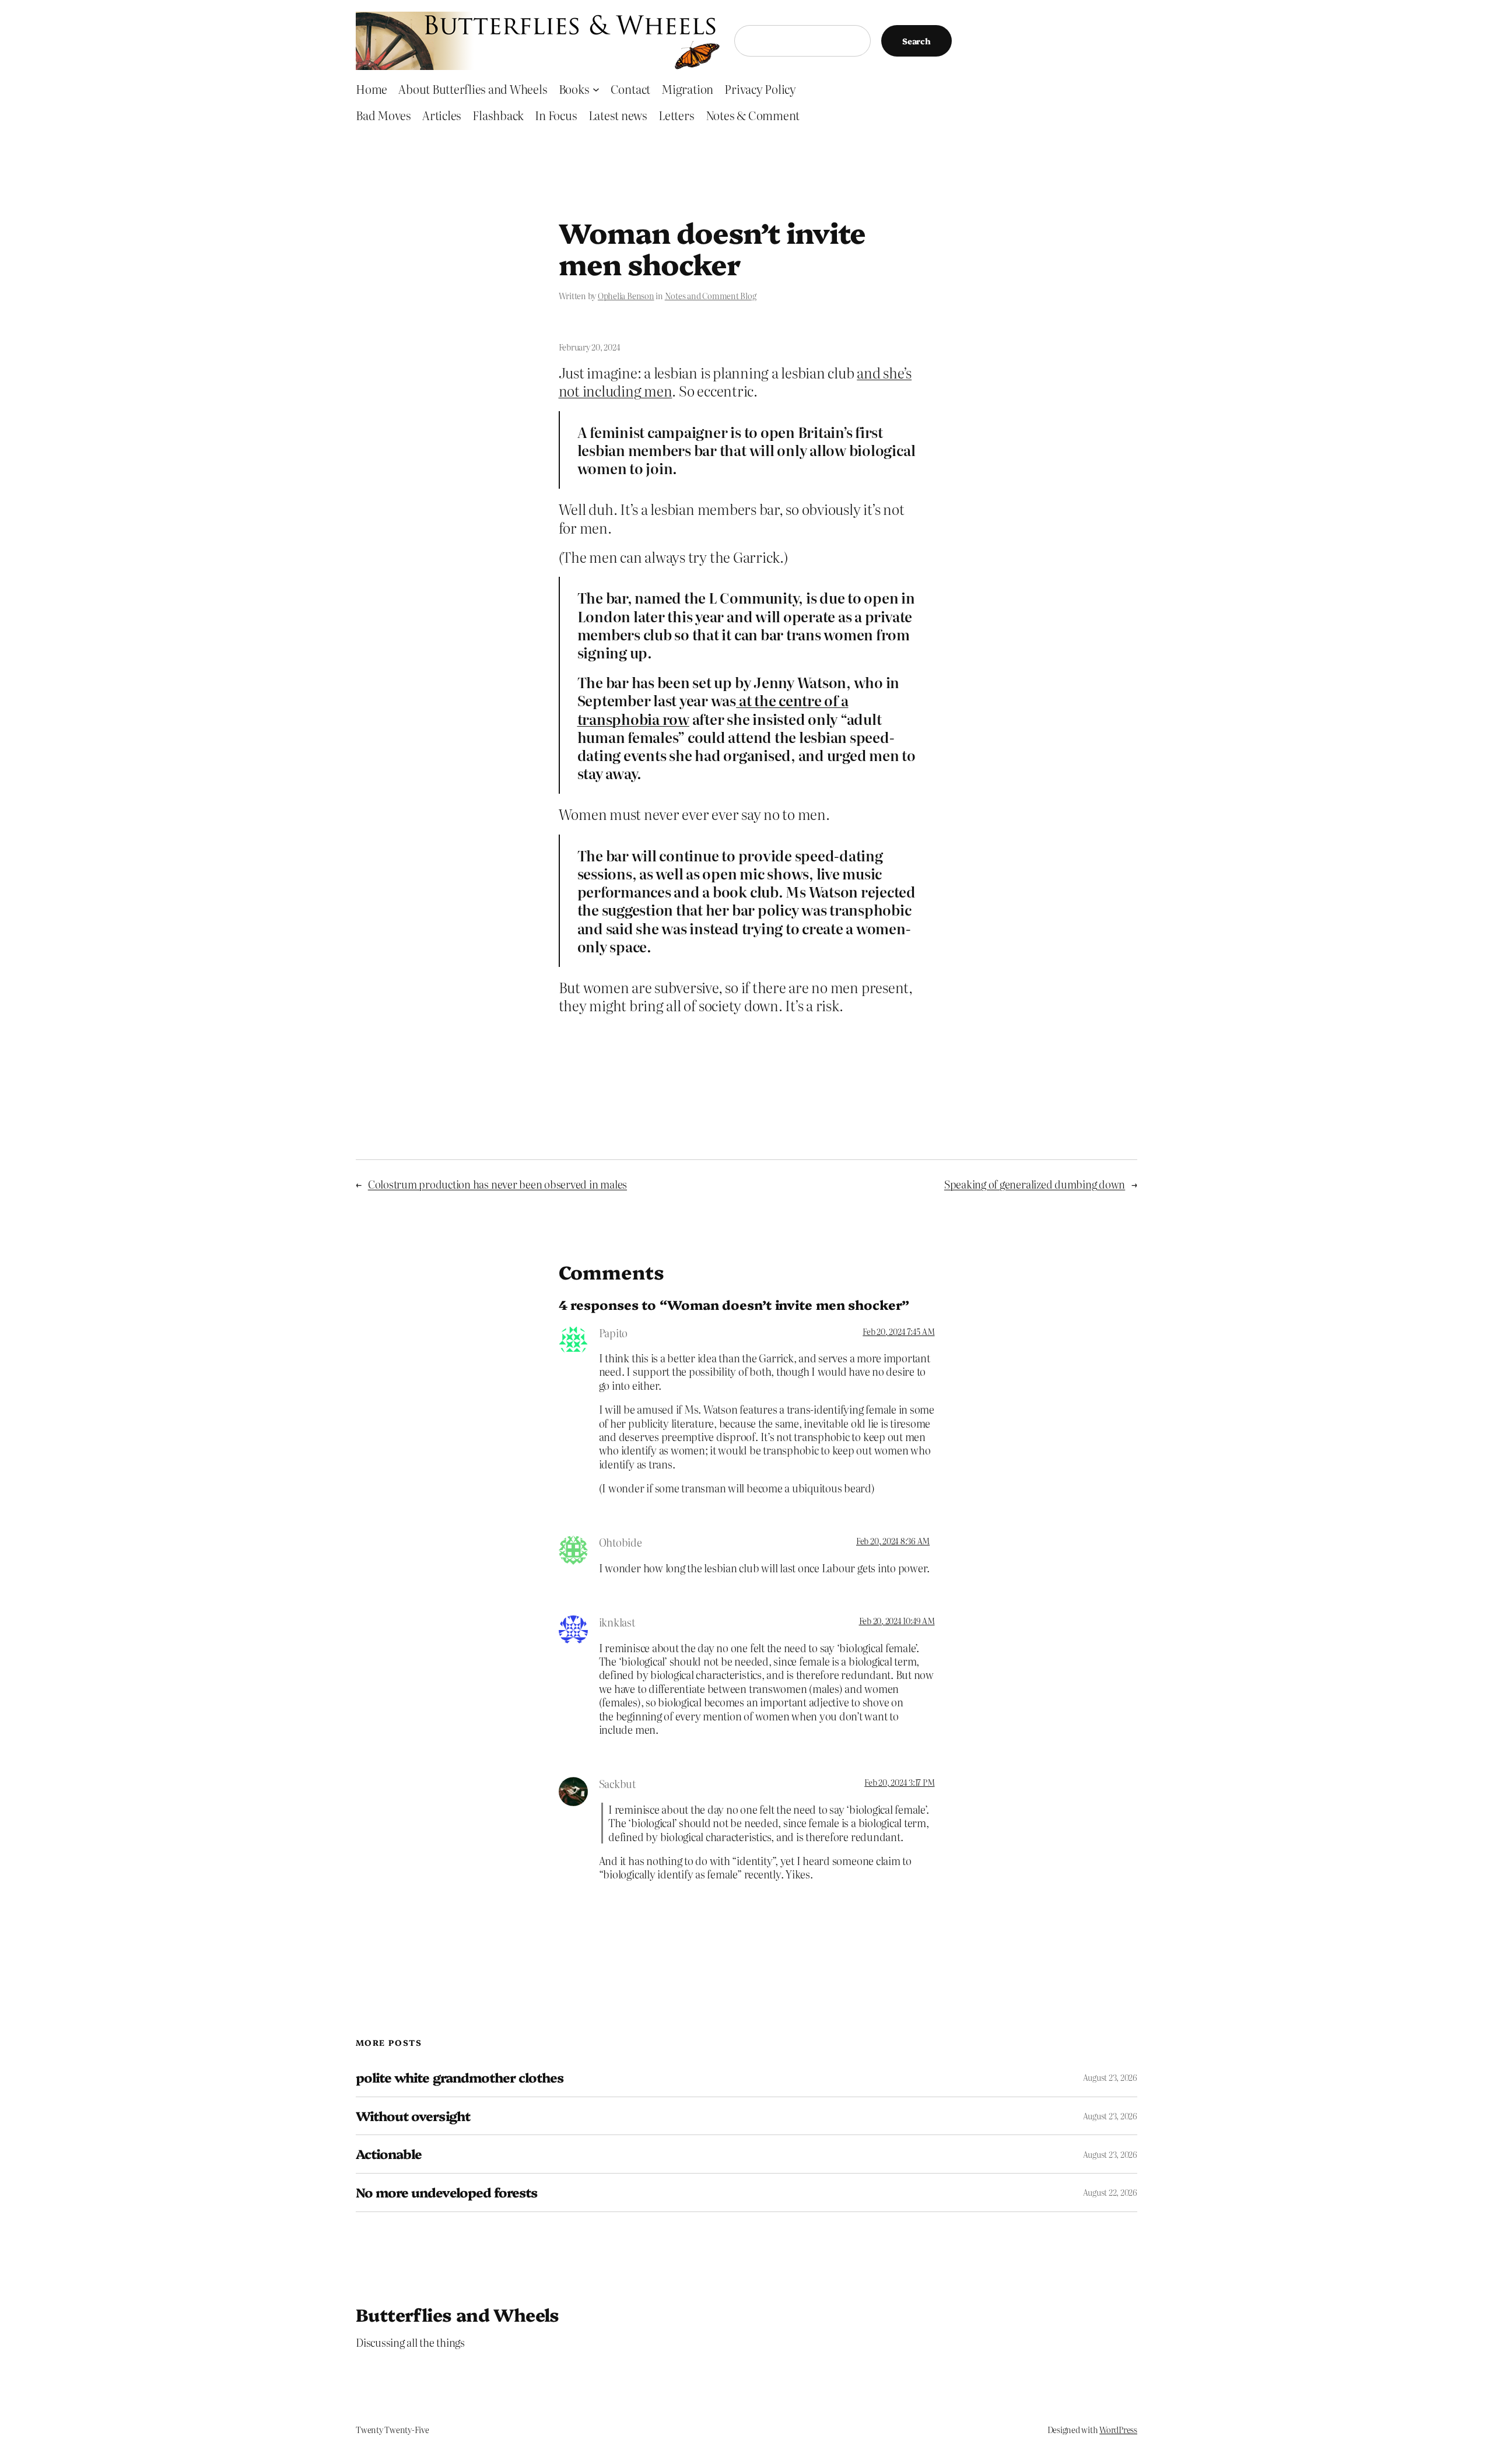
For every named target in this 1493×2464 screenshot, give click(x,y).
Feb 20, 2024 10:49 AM (897, 1621)
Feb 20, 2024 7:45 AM (898, 1331)
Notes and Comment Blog (711, 296)
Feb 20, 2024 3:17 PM (899, 1782)
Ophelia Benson (626, 296)
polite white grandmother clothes (460, 2078)
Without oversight (413, 2116)
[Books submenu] (596, 89)
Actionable (389, 2154)
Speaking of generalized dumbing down (1035, 1184)
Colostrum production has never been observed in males (497, 1184)
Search (917, 41)
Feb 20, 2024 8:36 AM (893, 1541)
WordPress (1118, 2430)
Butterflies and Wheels (458, 2314)
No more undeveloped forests (446, 2193)
